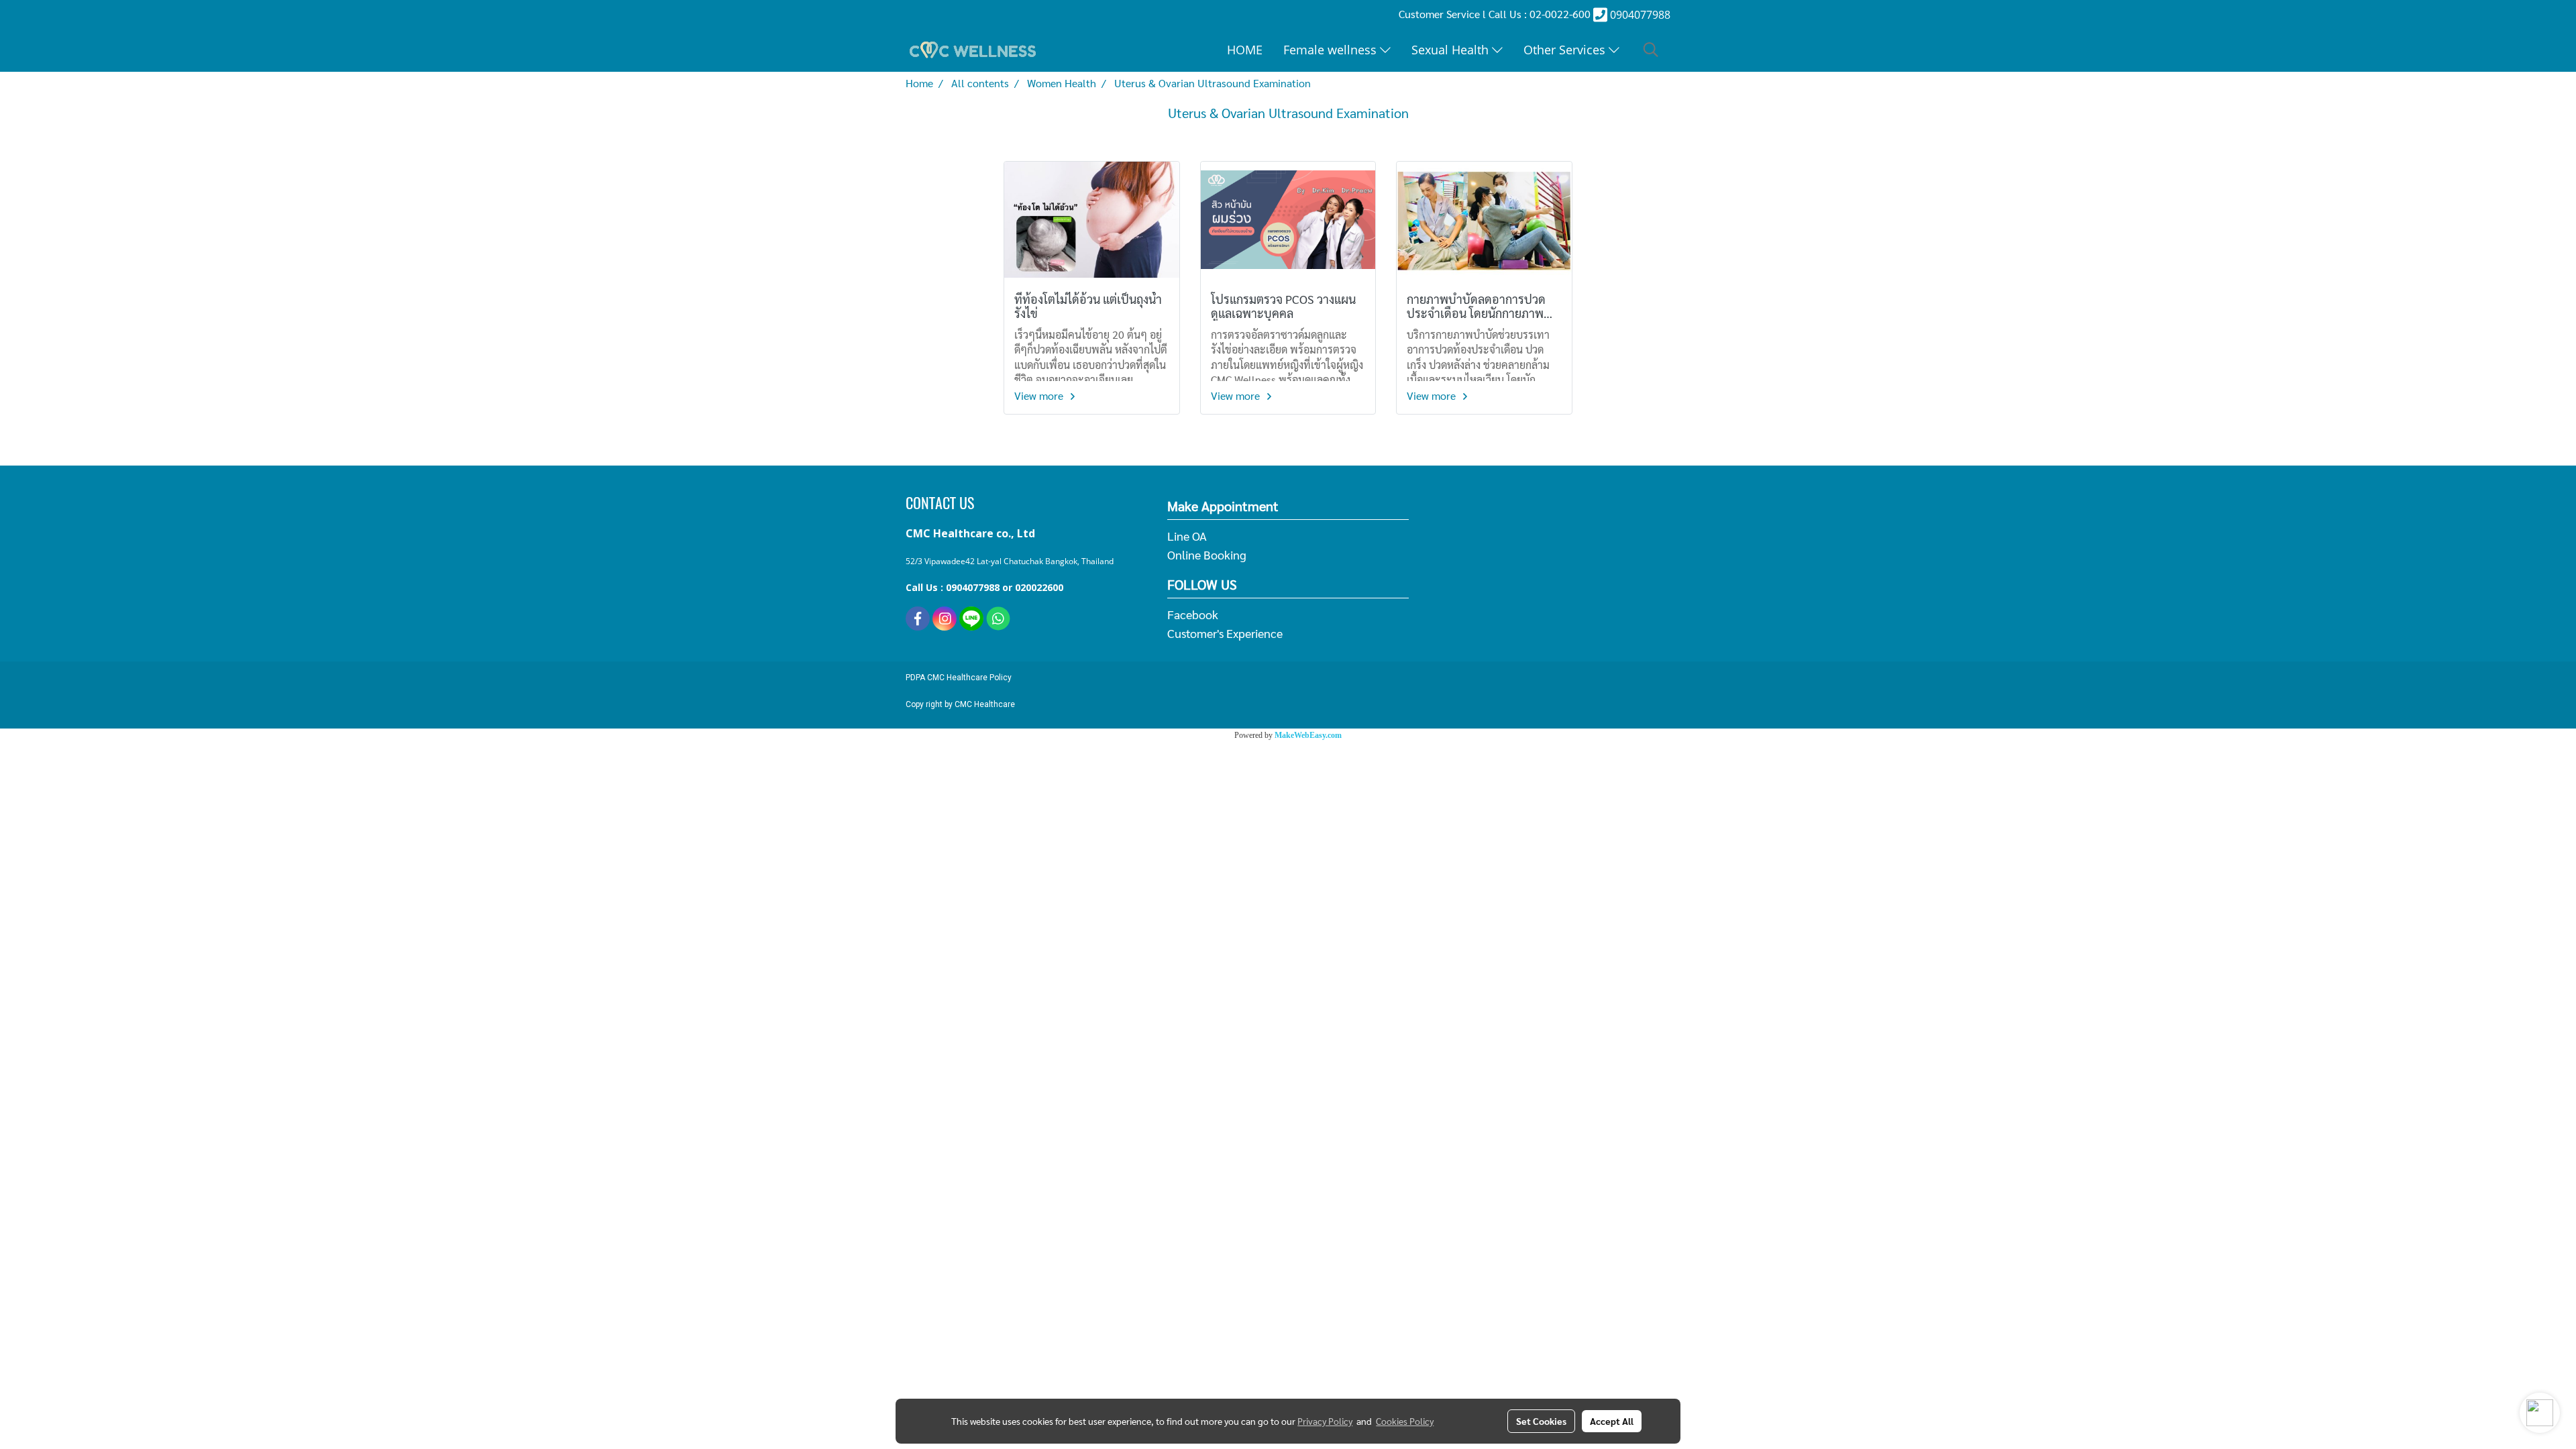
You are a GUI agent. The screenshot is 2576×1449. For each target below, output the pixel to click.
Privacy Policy (1325, 1421)
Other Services (1566, 50)
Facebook (1193, 614)
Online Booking (1207, 554)
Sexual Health (1452, 50)
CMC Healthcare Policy (969, 678)
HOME (1245, 50)
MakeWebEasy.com (1308, 735)
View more (1040, 395)
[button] (1651, 50)
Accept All (1612, 1421)
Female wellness (1332, 50)
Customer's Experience (1225, 633)
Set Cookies (1541, 1421)
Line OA (1187, 536)
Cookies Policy (1405, 1421)
